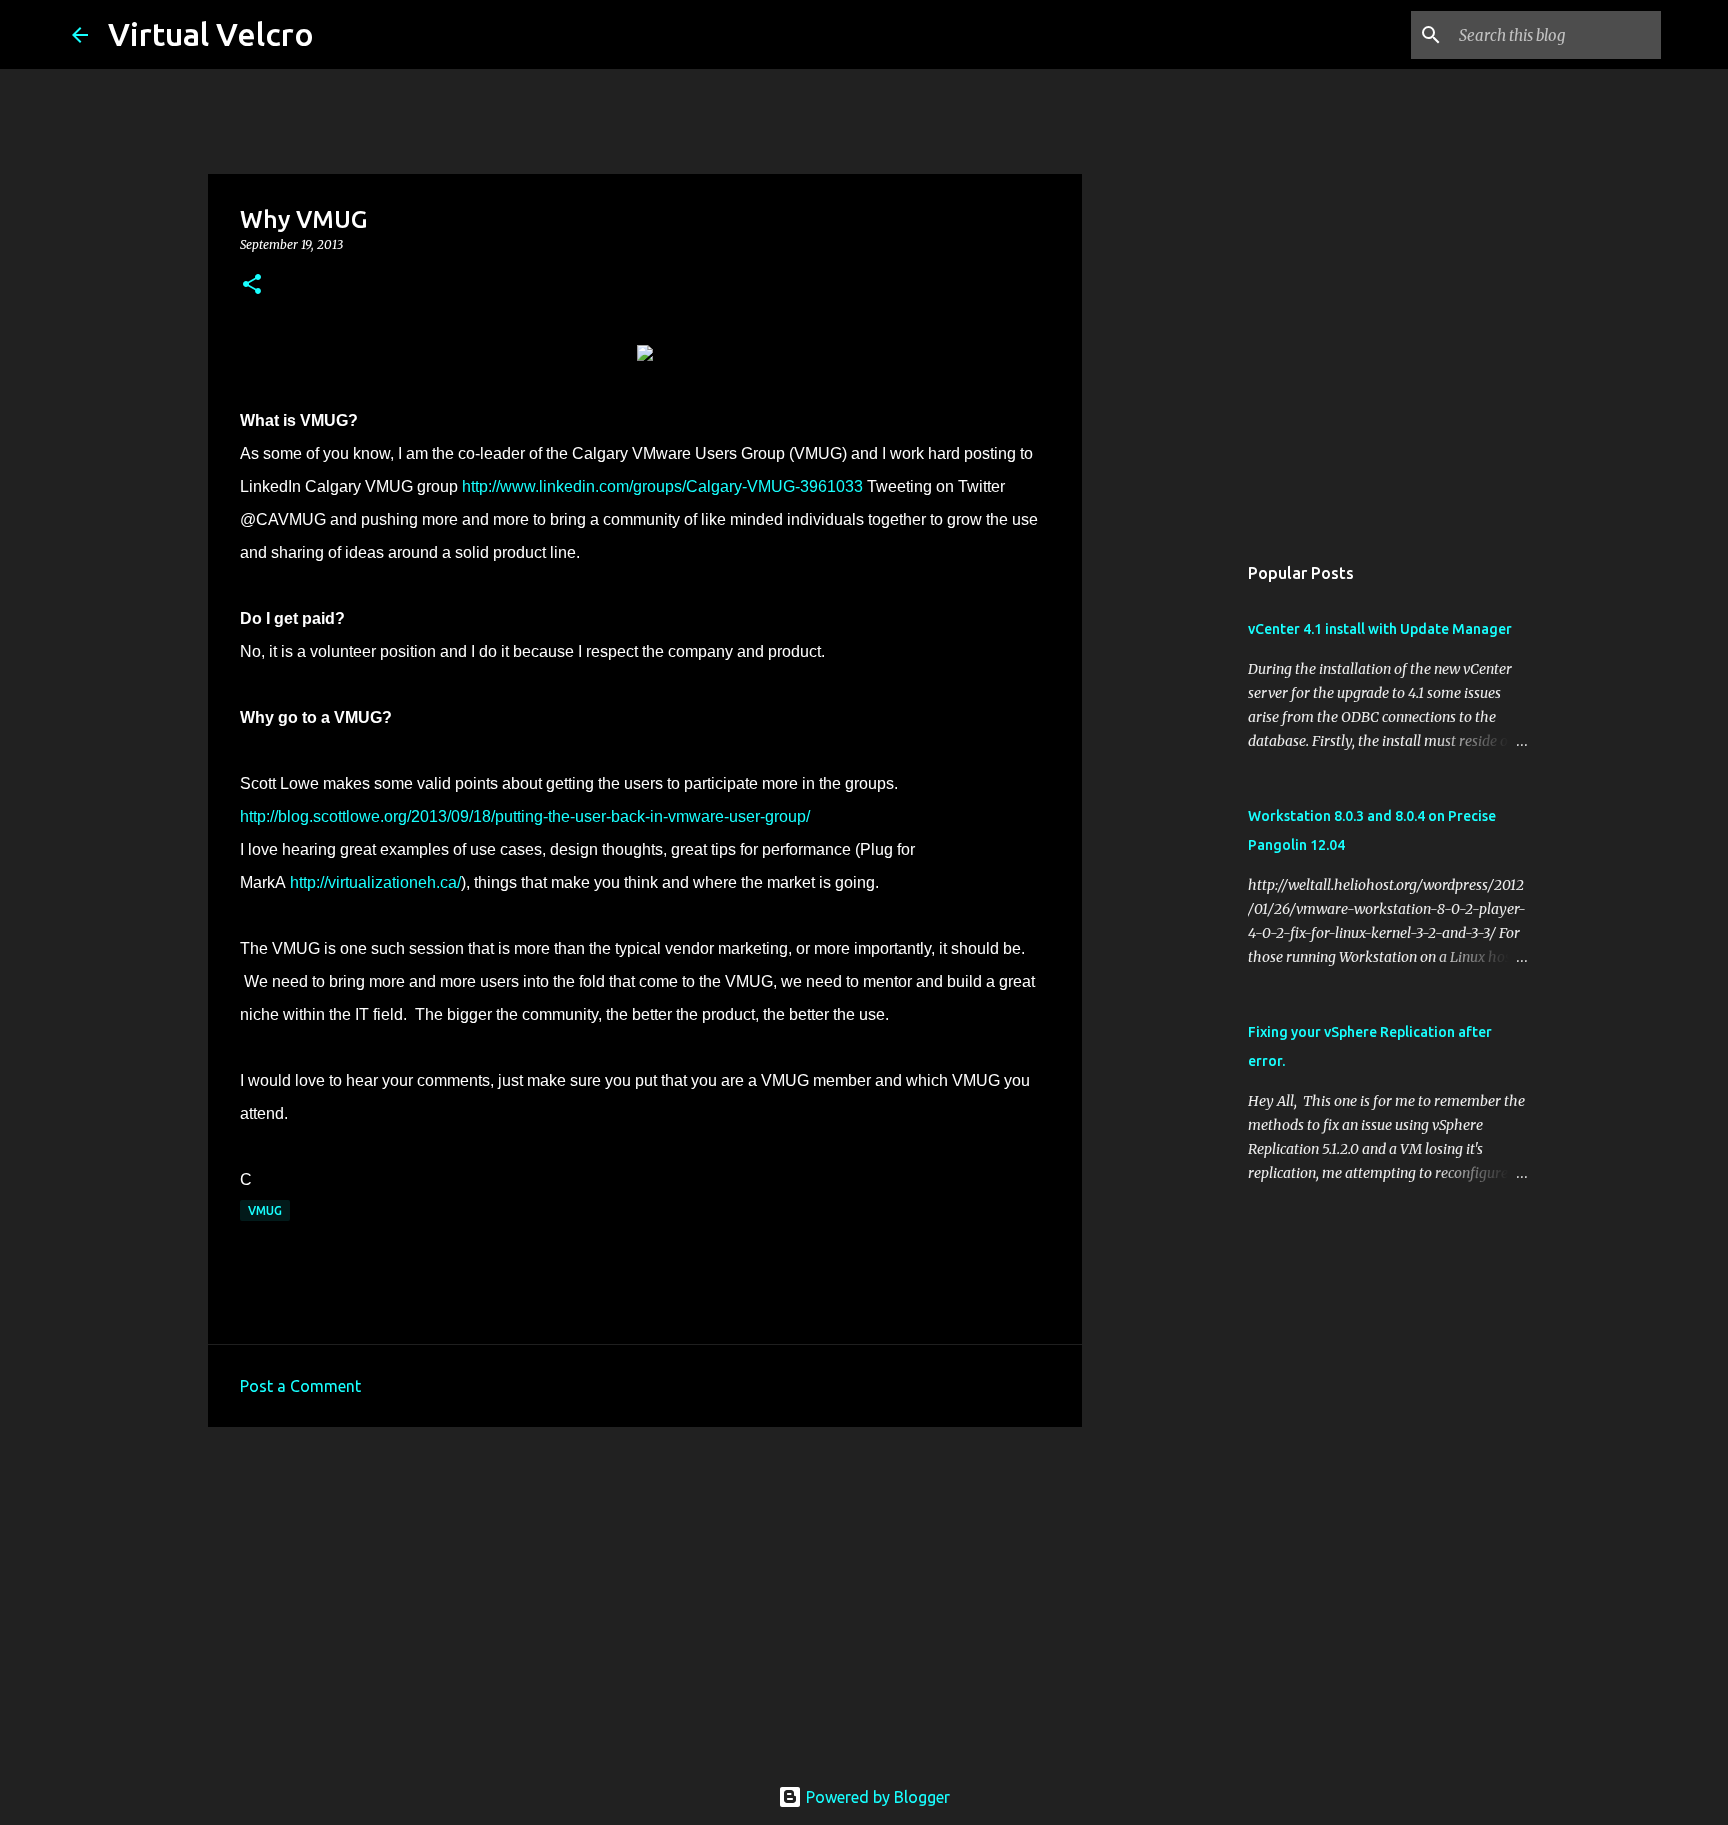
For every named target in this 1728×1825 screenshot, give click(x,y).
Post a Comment (300, 1386)
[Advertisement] (645, 1597)
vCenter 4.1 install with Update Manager (1380, 629)
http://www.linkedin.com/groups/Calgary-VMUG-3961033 (662, 486)
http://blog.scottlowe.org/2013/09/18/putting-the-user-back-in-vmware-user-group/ (525, 816)
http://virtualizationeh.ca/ (375, 882)
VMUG (265, 1210)
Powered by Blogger (876, 1797)
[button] (252, 285)
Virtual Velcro (211, 34)
